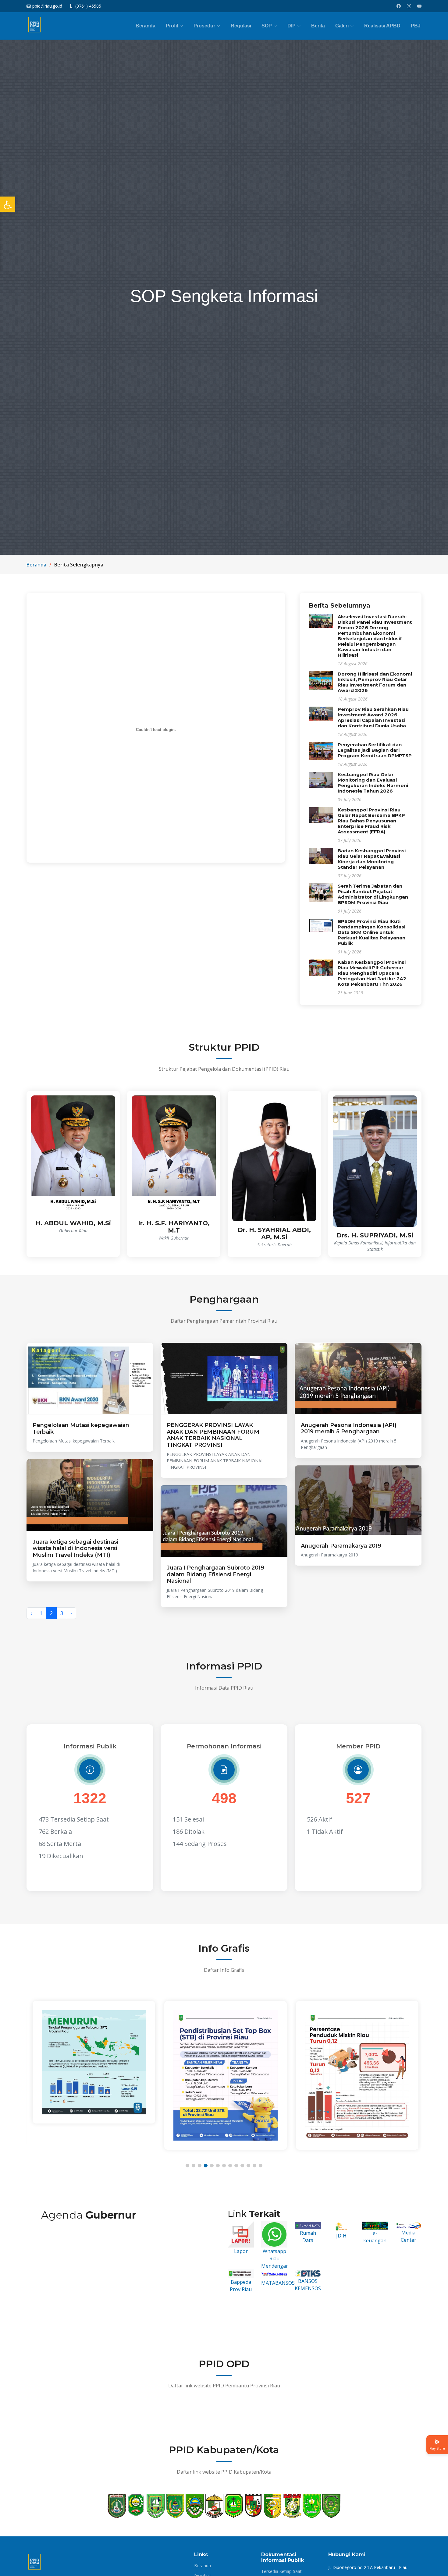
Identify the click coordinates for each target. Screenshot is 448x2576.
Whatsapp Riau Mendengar (275, 2258)
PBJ (416, 26)
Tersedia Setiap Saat (281, 2571)
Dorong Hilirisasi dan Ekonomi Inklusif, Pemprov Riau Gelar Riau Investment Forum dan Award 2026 (375, 682)
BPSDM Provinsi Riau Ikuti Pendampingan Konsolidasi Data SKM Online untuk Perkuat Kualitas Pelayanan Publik (372, 932)
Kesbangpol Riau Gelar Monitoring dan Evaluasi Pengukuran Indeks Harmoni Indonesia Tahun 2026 (373, 783)
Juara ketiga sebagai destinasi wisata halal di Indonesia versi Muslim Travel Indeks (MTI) (75, 1548)
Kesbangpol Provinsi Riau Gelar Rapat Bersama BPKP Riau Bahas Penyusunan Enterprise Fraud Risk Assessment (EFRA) (371, 821)
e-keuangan (375, 2237)
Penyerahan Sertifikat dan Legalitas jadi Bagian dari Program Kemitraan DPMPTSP (375, 750)
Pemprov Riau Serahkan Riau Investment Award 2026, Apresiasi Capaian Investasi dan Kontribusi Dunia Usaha (373, 717)
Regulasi (241, 26)
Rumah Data (308, 2237)
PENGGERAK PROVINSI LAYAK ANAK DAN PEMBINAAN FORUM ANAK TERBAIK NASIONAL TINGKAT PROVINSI (213, 1435)
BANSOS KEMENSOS (308, 2285)
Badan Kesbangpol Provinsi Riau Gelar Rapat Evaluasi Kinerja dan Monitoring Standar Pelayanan (372, 859)
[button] (187, 2166)
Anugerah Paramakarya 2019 (341, 1546)
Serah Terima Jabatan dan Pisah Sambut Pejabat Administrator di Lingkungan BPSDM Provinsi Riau (373, 894)
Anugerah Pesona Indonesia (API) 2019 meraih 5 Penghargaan (349, 1428)
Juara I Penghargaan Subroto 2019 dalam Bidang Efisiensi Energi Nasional (215, 1574)
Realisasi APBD (382, 26)
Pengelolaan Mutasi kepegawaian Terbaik (81, 1428)
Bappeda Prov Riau (241, 2286)
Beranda (146, 26)
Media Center (409, 2236)
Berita (318, 26)
